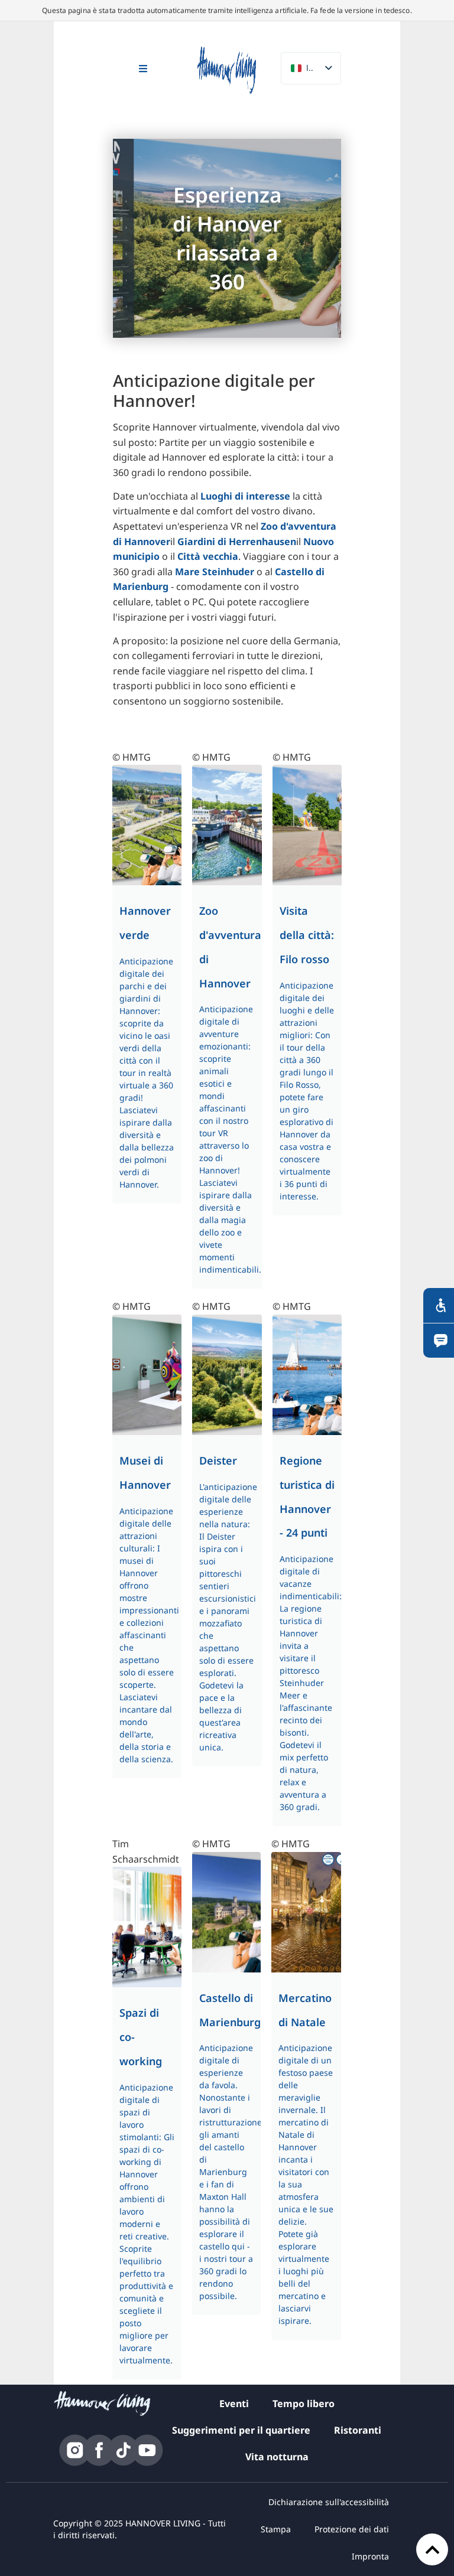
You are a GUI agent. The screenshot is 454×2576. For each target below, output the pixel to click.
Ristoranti (358, 2430)
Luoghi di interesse (247, 496)
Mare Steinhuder (215, 572)
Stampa (276, 2529)
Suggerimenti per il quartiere (241, 2430)
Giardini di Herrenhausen (237, 542)
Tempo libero (304, 2404)
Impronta (370, 2556)
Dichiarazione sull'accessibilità (329, 2502)
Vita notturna (277, 2457)
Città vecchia (208, 556)
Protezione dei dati (352, 2529)
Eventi (234, 2404)
